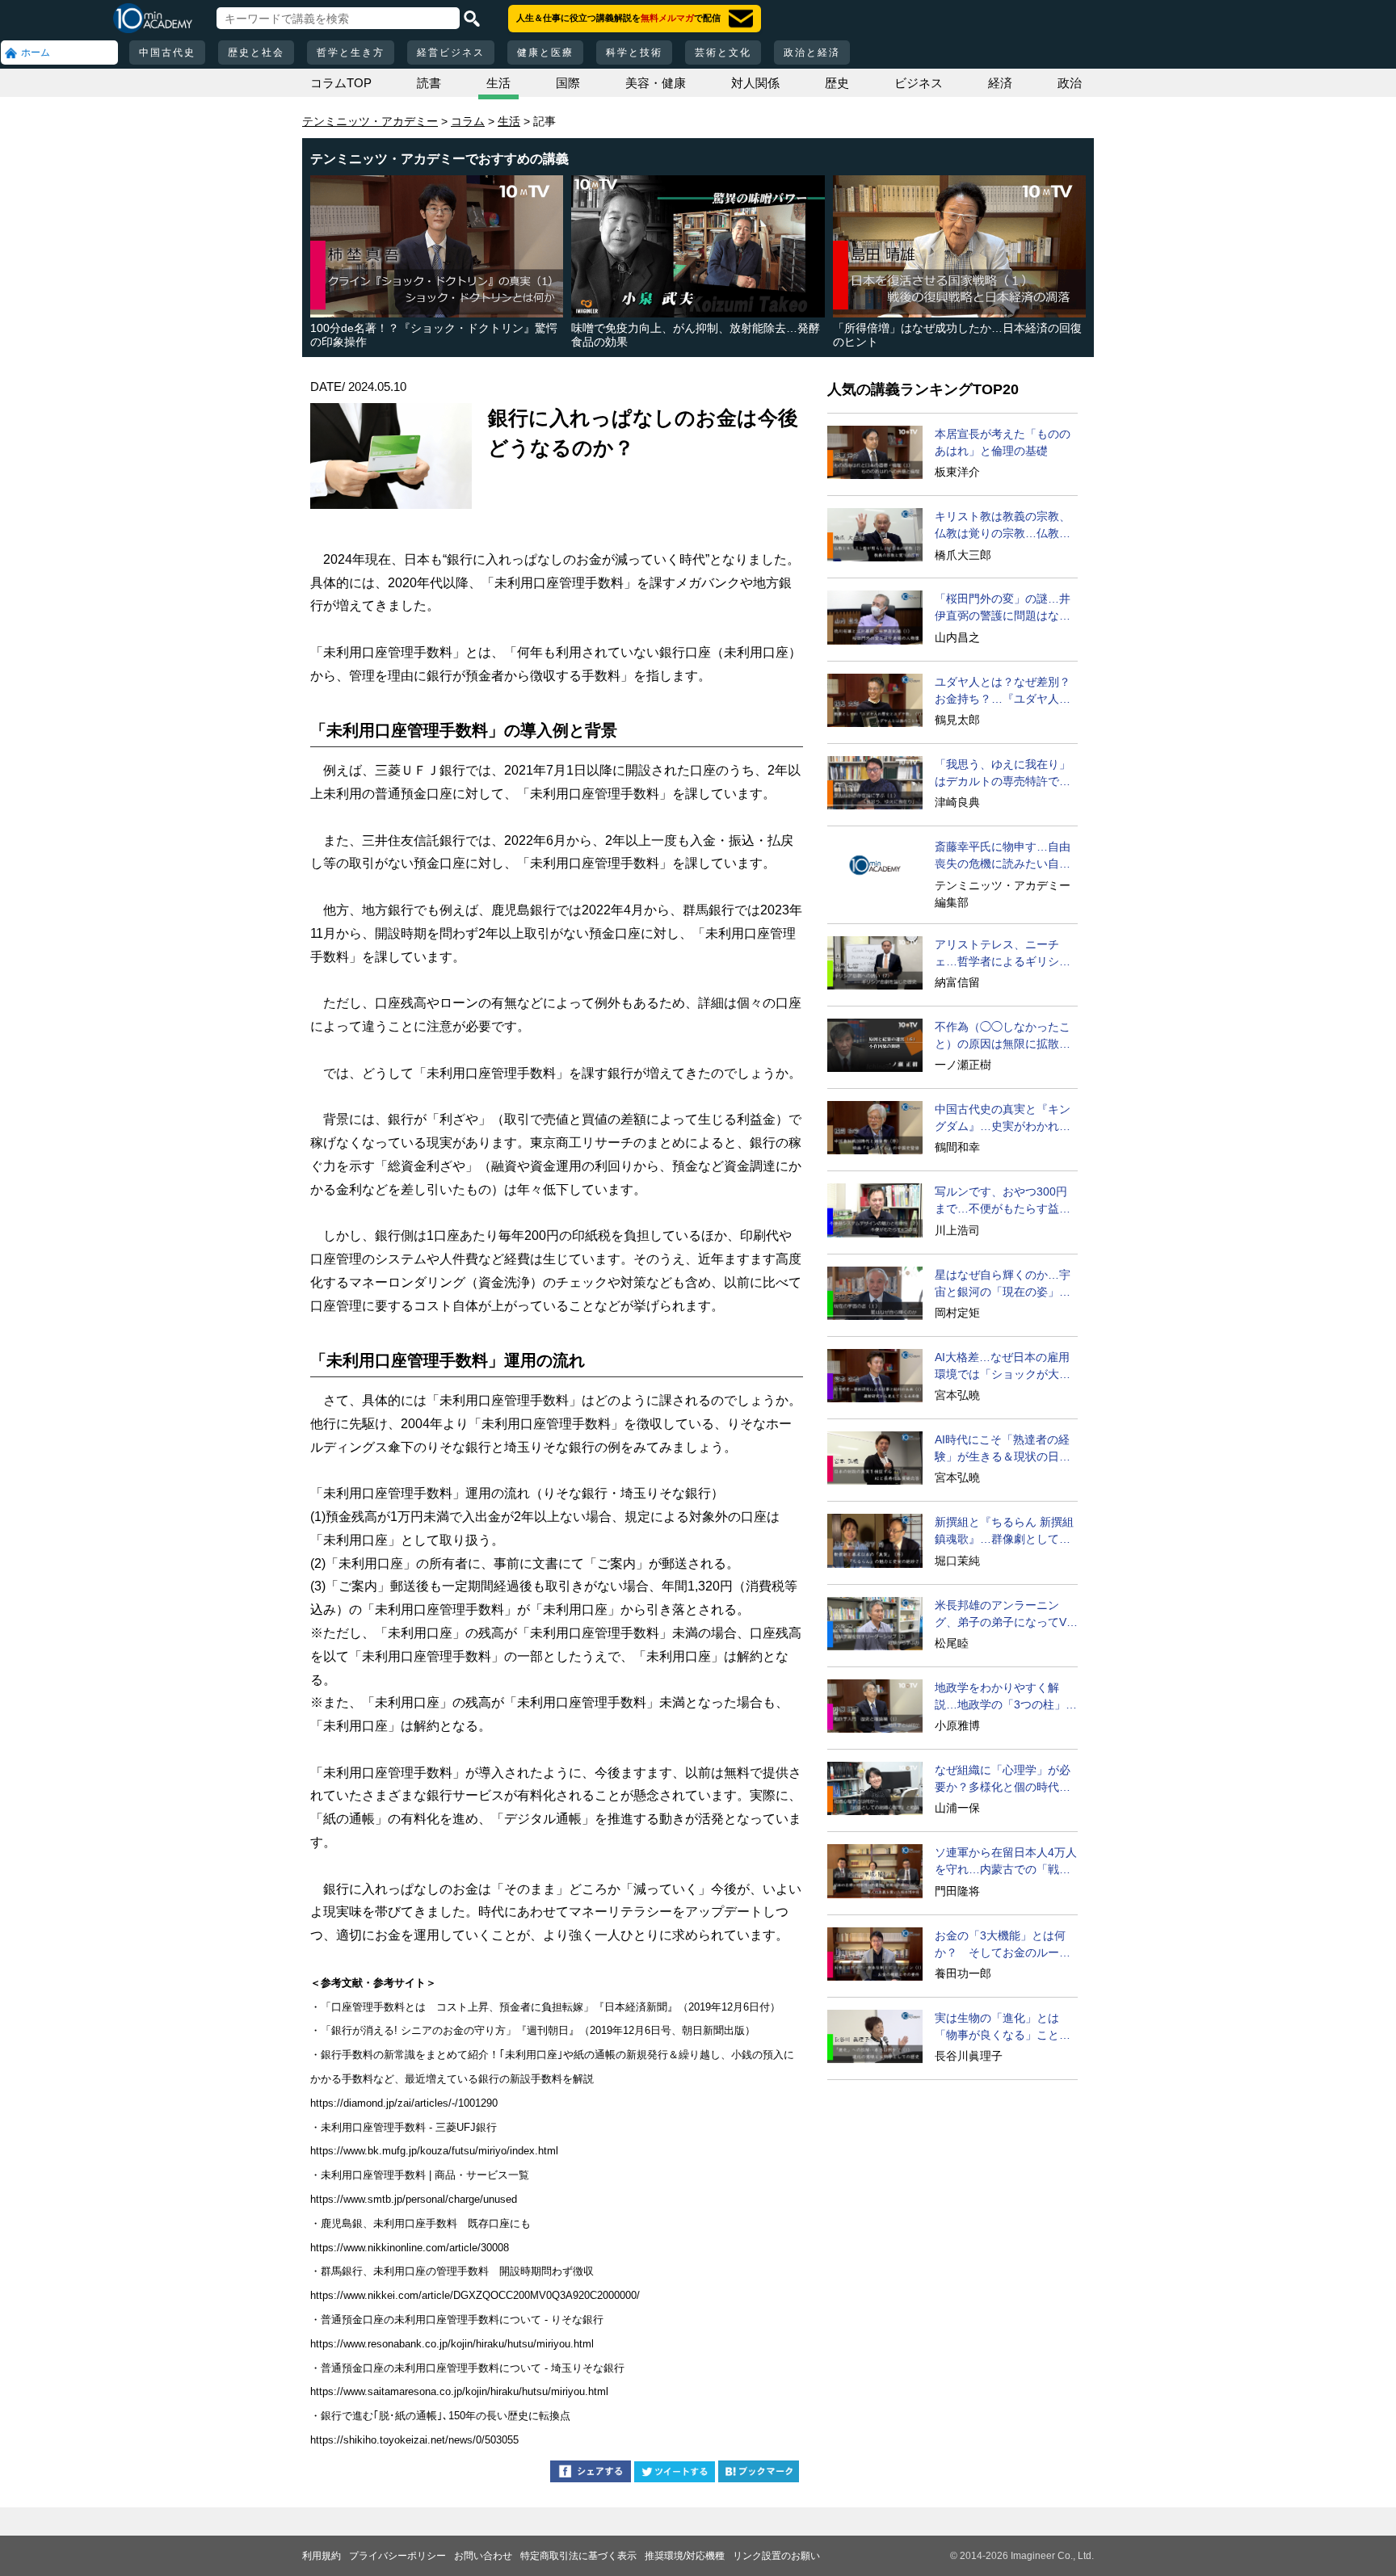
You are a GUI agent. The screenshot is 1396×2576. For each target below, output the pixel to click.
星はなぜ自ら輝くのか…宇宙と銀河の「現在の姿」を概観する (1003, 1284)
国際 (568, 83)
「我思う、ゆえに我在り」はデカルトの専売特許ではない (1003, 774)
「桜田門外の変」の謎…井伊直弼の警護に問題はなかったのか (1003, 608)
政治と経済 (812, 53)
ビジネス (919, 83)
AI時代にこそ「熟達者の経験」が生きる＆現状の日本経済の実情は (1003, 1449)
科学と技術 (634, 53)
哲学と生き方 (351, 53)
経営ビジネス (451, 53)
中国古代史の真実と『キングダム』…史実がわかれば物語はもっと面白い (1003, 1119)
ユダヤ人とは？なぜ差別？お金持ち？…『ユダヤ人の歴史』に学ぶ (1003, 691)
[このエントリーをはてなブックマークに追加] (759, 2474)
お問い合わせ (483, 2556)
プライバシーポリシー (397, 2556)
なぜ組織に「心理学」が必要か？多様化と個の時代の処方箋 (1003, 1780)
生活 (498, 83)
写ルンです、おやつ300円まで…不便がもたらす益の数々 (1003, 1201)
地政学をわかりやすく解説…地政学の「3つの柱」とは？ (1006, 1697)
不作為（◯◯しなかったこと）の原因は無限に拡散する (1003, 1036)
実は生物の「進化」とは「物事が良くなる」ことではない (1003, 2028)
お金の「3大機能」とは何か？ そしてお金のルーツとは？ (1003, 1945)
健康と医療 (545, 53)
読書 (429, 83)
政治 (1070, 83)
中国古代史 (167, 53)
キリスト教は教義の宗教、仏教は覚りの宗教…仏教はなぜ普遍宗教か (1003, 526)
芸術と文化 (723, 53)
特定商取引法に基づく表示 (578, 2556)
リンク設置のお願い (776, 2556)
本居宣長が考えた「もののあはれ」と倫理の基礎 (1003, 442)
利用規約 (322, 2556)
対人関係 (755, 83)
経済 (1000, 83)
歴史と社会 (256, 53)
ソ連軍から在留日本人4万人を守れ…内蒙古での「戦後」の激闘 (1006, 1862)
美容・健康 (656, 83)
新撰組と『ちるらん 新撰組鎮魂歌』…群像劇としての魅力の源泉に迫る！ (1004, 1532)
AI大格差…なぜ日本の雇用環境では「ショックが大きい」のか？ (1003, 1367)
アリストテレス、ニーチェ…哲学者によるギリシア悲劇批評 (1003, 954)
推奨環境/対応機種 (685, 2556)
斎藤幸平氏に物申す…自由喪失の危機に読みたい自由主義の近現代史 (1003, 856)
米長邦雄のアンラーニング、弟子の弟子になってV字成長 (1006, 1615)
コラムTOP (341, 83)
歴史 (837, 83)
